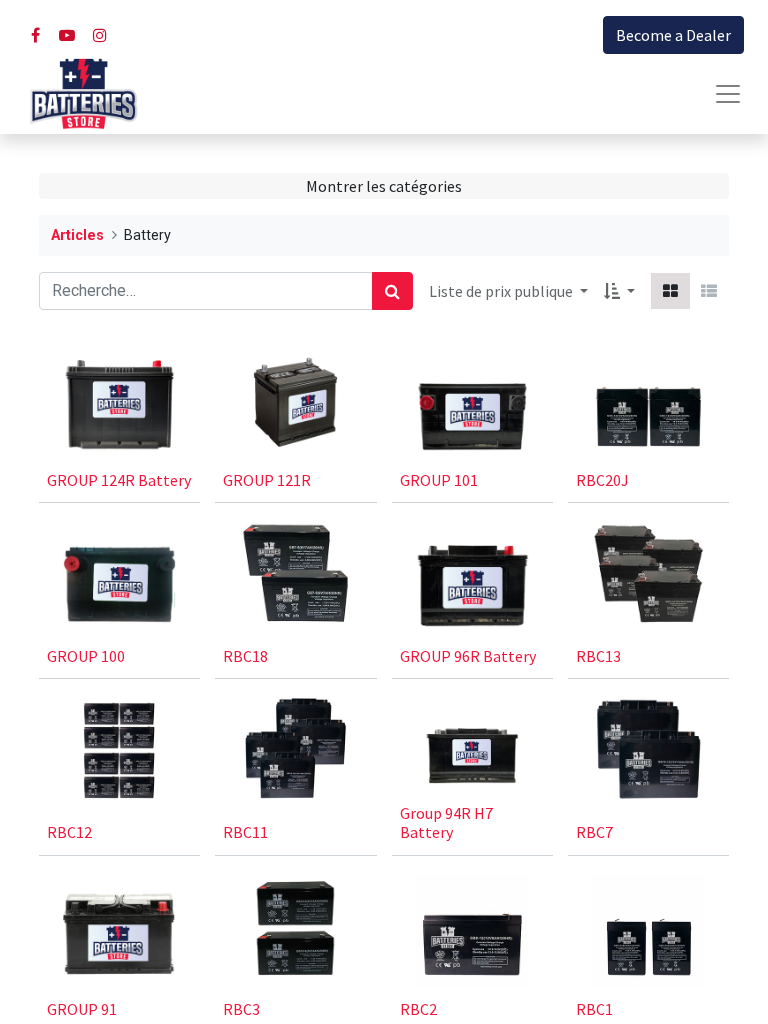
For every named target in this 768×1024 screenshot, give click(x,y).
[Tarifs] (670, 291)
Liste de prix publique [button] (502, 291)
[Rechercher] (392, 291)
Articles (77, 235)
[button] (619, 291)
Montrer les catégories (384, 186)
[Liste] (709, 291)
